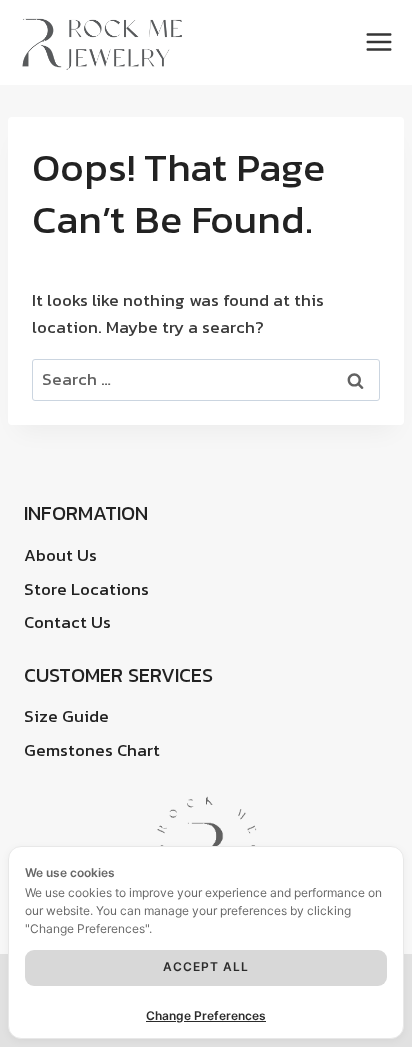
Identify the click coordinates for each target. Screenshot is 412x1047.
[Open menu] (382, 42)
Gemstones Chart (92, 750)
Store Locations (86, 589)
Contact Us (67, 622)
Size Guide (66, 716)
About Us (60, 555)
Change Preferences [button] (206, 1015)
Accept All (206, 966)
